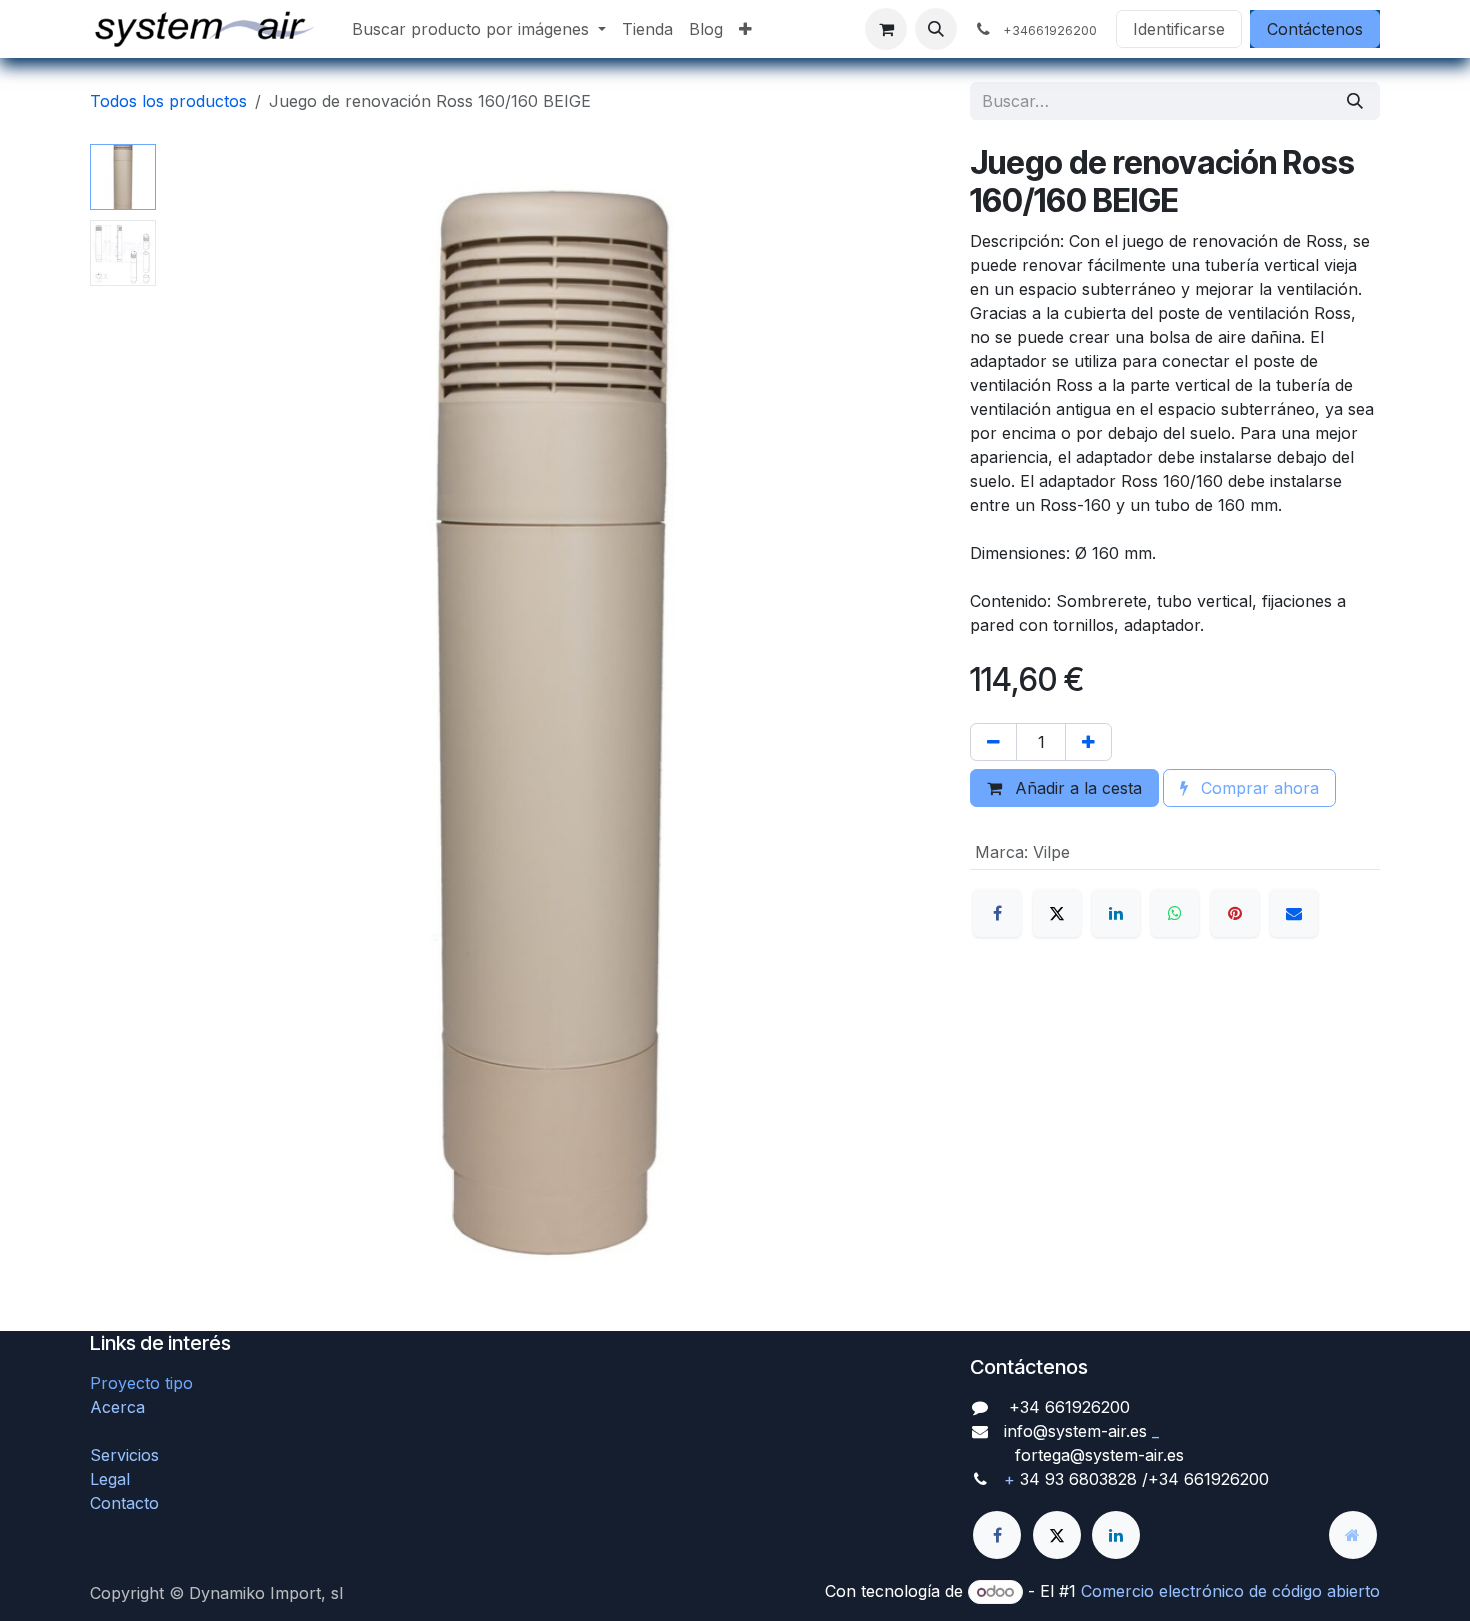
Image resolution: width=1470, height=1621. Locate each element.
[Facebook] (997, 913)
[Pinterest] (1235, 913)
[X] (1057, 913)
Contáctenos (1315, 29)
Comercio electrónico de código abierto (1230, 1591)
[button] (936, 29)
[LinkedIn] (1116, 913)
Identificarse (1179, 29)
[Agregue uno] (1088, 742)
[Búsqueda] (1355, 101)
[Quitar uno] (993, 742)
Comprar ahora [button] (1257, 788)
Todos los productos (168, 101)
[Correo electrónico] (1294, 913)
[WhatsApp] (1175, 913)
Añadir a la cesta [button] (1076, 788)
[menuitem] (479, 29)
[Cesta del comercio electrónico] (886, 29)
